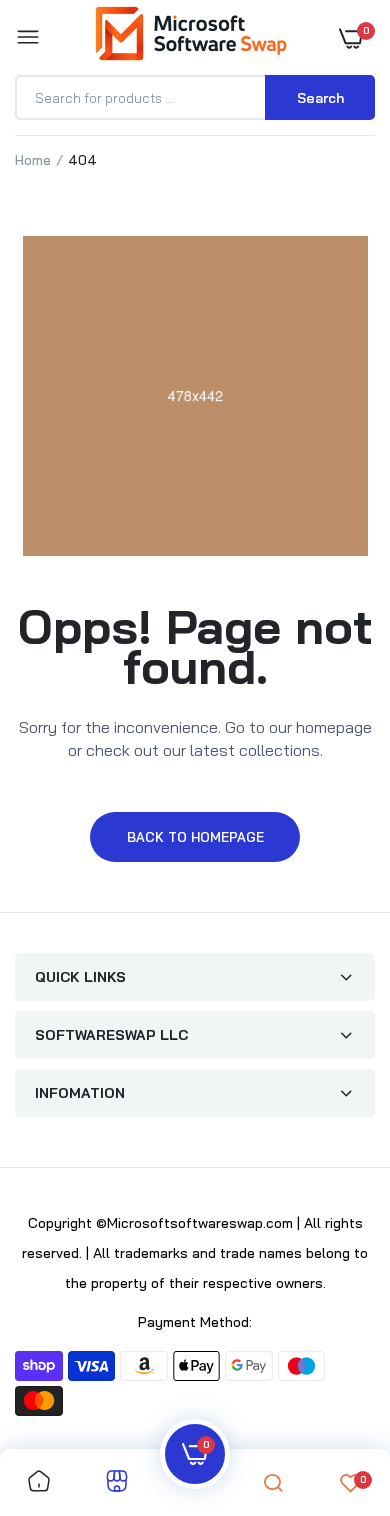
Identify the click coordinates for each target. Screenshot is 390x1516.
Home (33, 160)
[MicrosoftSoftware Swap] (190, 37)
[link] (39, 1482)
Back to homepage (195, 837)
